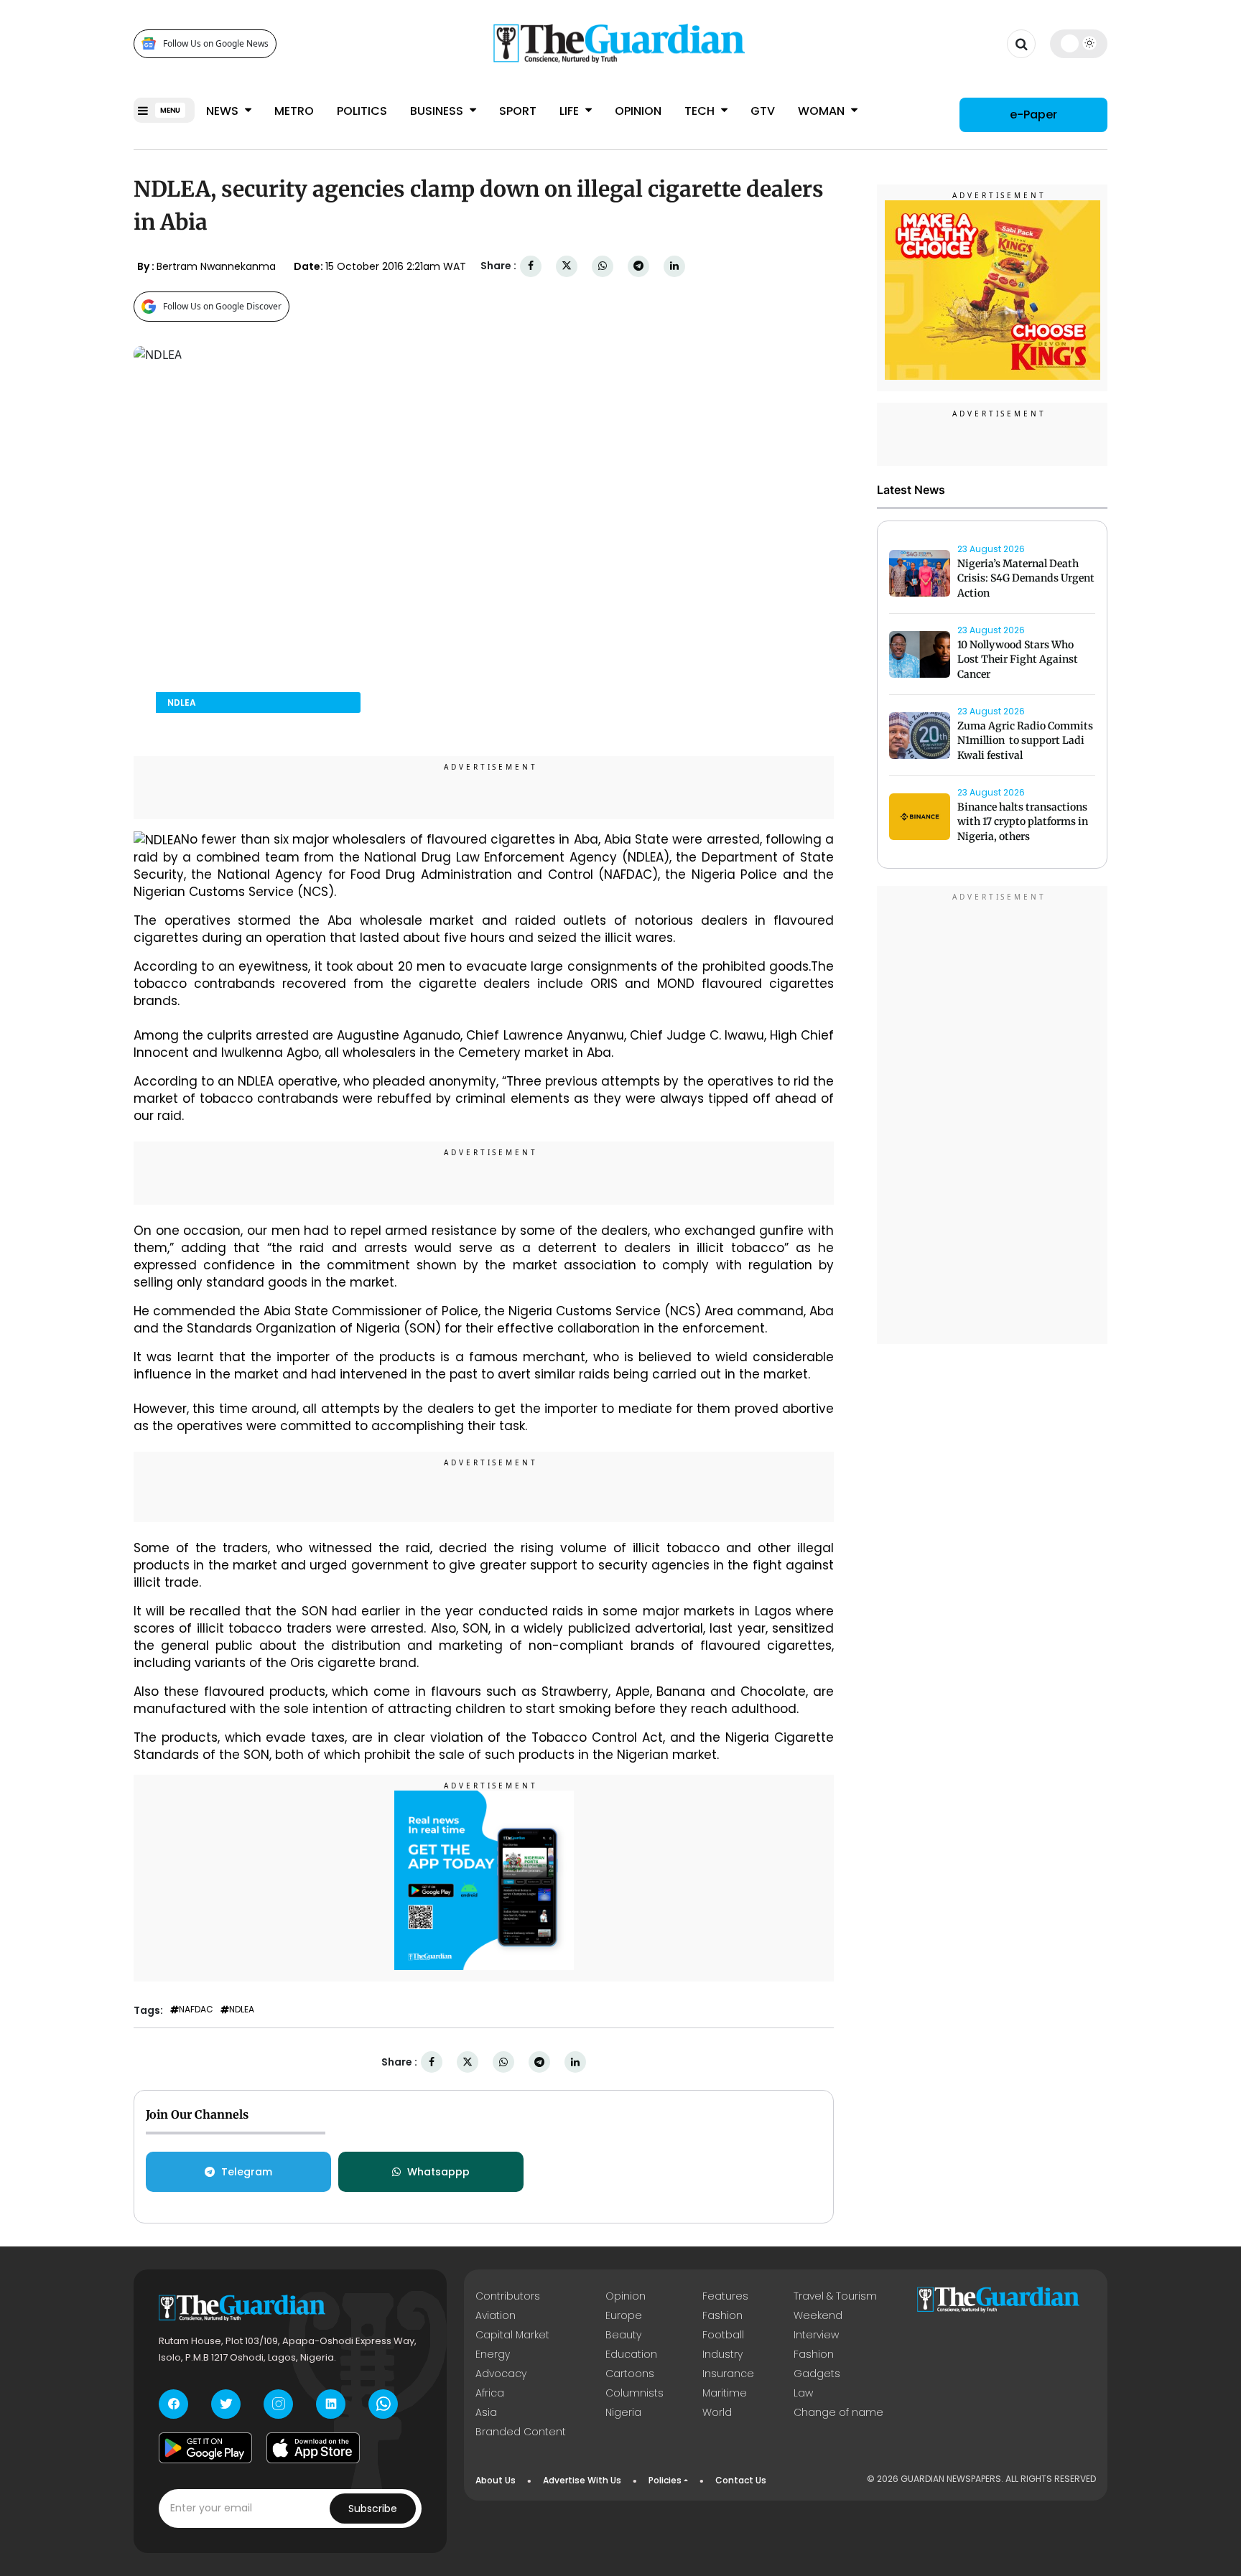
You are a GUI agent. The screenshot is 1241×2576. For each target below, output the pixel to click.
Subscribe (373, 2509)
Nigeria (623, 2412)
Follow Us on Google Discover (222, 306)
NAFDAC (196, 2010)
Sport (518, 111)
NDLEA (242, 2010)
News (224, 111)
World (717, 2412)
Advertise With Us (582, 2480)
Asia (486, 2412)
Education (631, 2354)
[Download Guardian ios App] (313, 2448)
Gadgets (817, 2374)
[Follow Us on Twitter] (226, 2404)
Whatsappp (438, 2172)
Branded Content (521, 2432)
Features (725, 2296)
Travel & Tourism (835, 2296)
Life (571, 111)
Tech (701, 111)
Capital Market (512, 2335)
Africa (490, 2393)
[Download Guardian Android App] (205, 2448)
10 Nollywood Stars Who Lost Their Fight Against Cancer (1018, 660)
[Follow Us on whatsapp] (383, 2404)
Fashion (722, 2315)
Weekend (818, 2315)
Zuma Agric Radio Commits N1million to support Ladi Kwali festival (1025, 741)
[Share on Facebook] (531, 266)
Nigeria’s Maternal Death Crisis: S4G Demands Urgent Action (1026, 579)
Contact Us (741, 2480)
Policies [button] (665, 2480)
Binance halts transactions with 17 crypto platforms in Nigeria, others (1023, 822)
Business (438, 111)
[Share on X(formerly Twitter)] (567, 266)
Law (803, 2393)
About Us (496, 2480)
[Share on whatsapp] (603, 266)
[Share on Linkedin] (674, 266)
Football (723, 2335)
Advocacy (501, 2374)
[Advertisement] (993, 1117)
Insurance (728, 2374)
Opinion (638, 111)
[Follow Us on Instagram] (278, 2404)
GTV (763, 111)
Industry (722, 2354)
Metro (294, 111)
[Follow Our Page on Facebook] (173, 2404)
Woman (823, 111)
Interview (816, 2335)
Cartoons (630, 2374)
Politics (362, 111)
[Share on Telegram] (638, 266)
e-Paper (1033, 115)
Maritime (725, 2393)
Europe (624, 2315)
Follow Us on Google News (216, 43)
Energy (493, 2354)
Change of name (838, 2412)
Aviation (496, 2315)
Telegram (247, 2172)
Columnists (635, 2393)
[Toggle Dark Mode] (1079, 43)
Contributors (508, 2296)
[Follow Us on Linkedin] (331, 2404)
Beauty (623, 2335)
